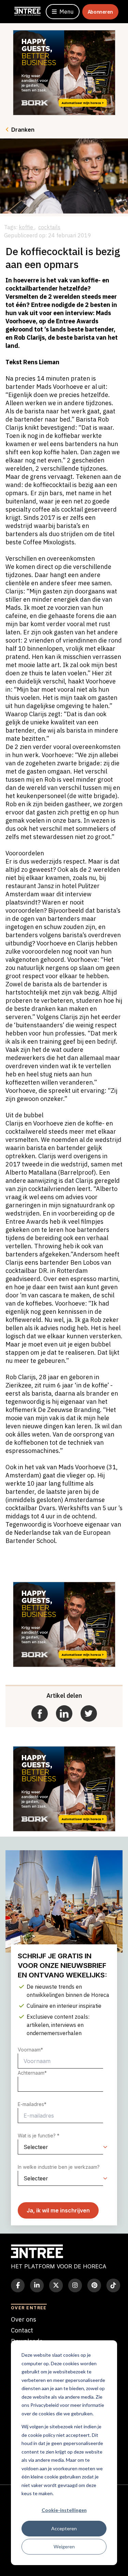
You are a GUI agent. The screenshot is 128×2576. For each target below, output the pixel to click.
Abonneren (100, 12)
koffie (27, 227)
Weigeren (64, 2546)
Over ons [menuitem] (24, 2319)
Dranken (23, 130)
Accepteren (64, 2528)
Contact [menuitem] (22, 2330)
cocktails (49, 227)
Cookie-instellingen (64, 2510)
